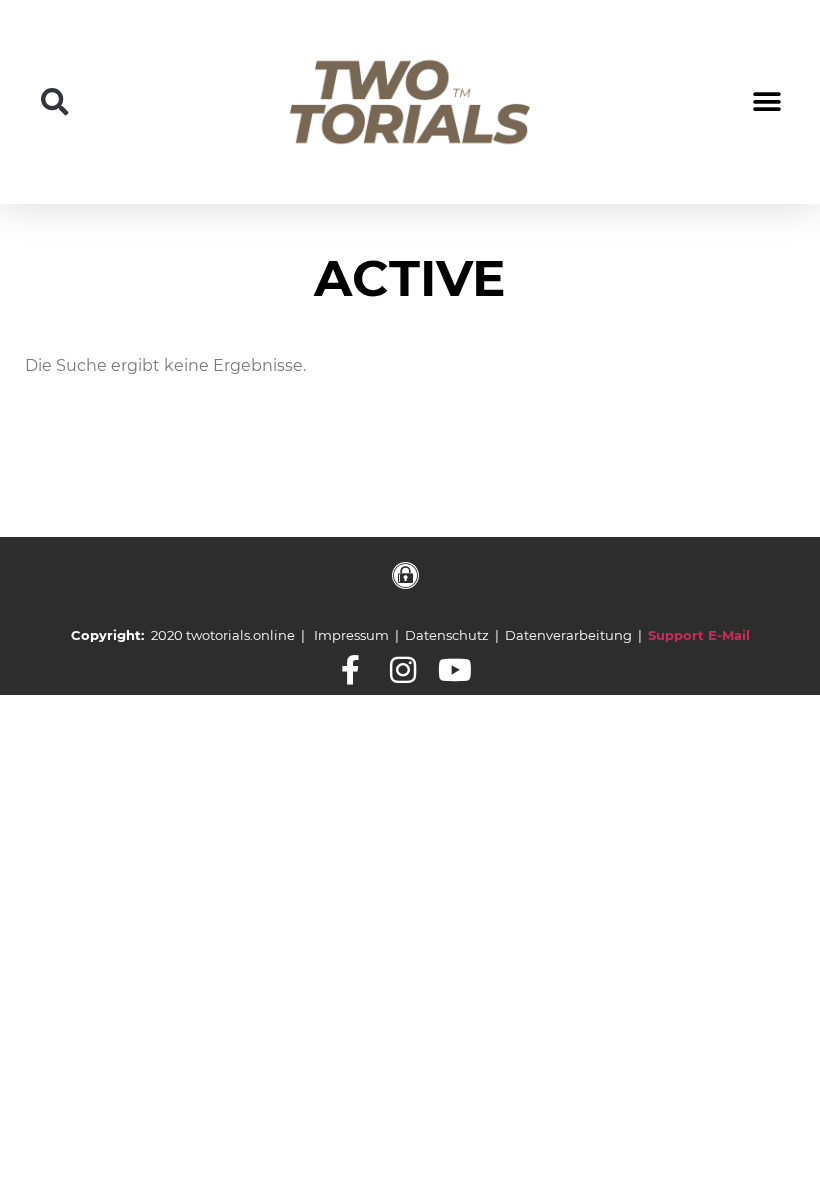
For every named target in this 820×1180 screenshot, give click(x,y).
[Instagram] (403, 670)
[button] (55, 102)
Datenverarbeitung (568, 635)
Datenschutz (447, 635)
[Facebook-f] (351, 670)
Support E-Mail (699, 635)
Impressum (351, 635)
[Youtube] (455, 670)
